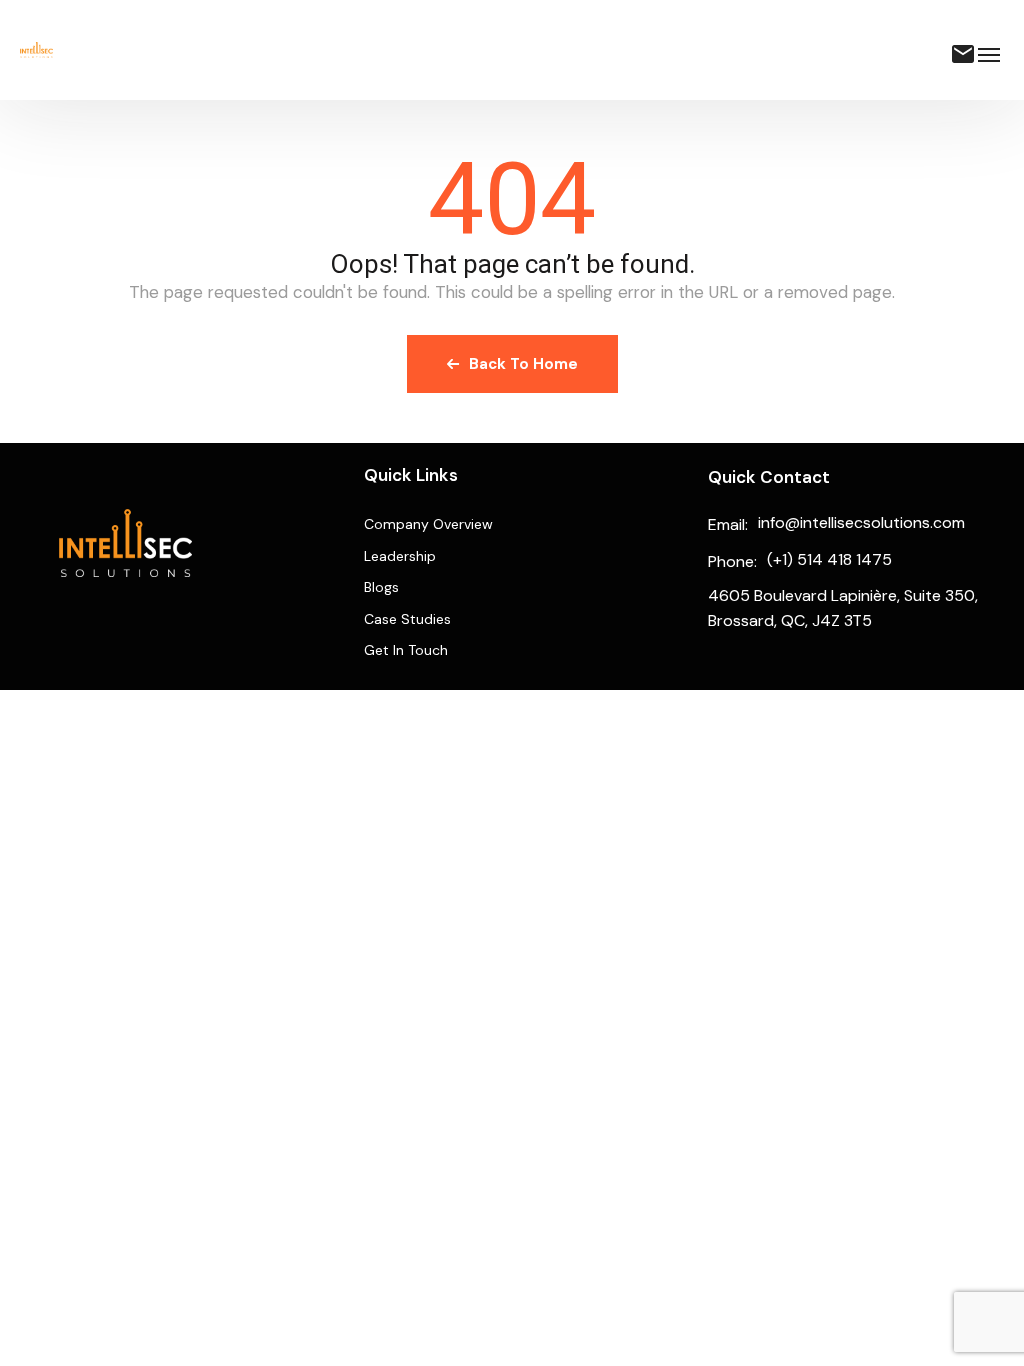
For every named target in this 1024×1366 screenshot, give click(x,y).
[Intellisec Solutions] (36, 50)
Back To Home (523, 364)
